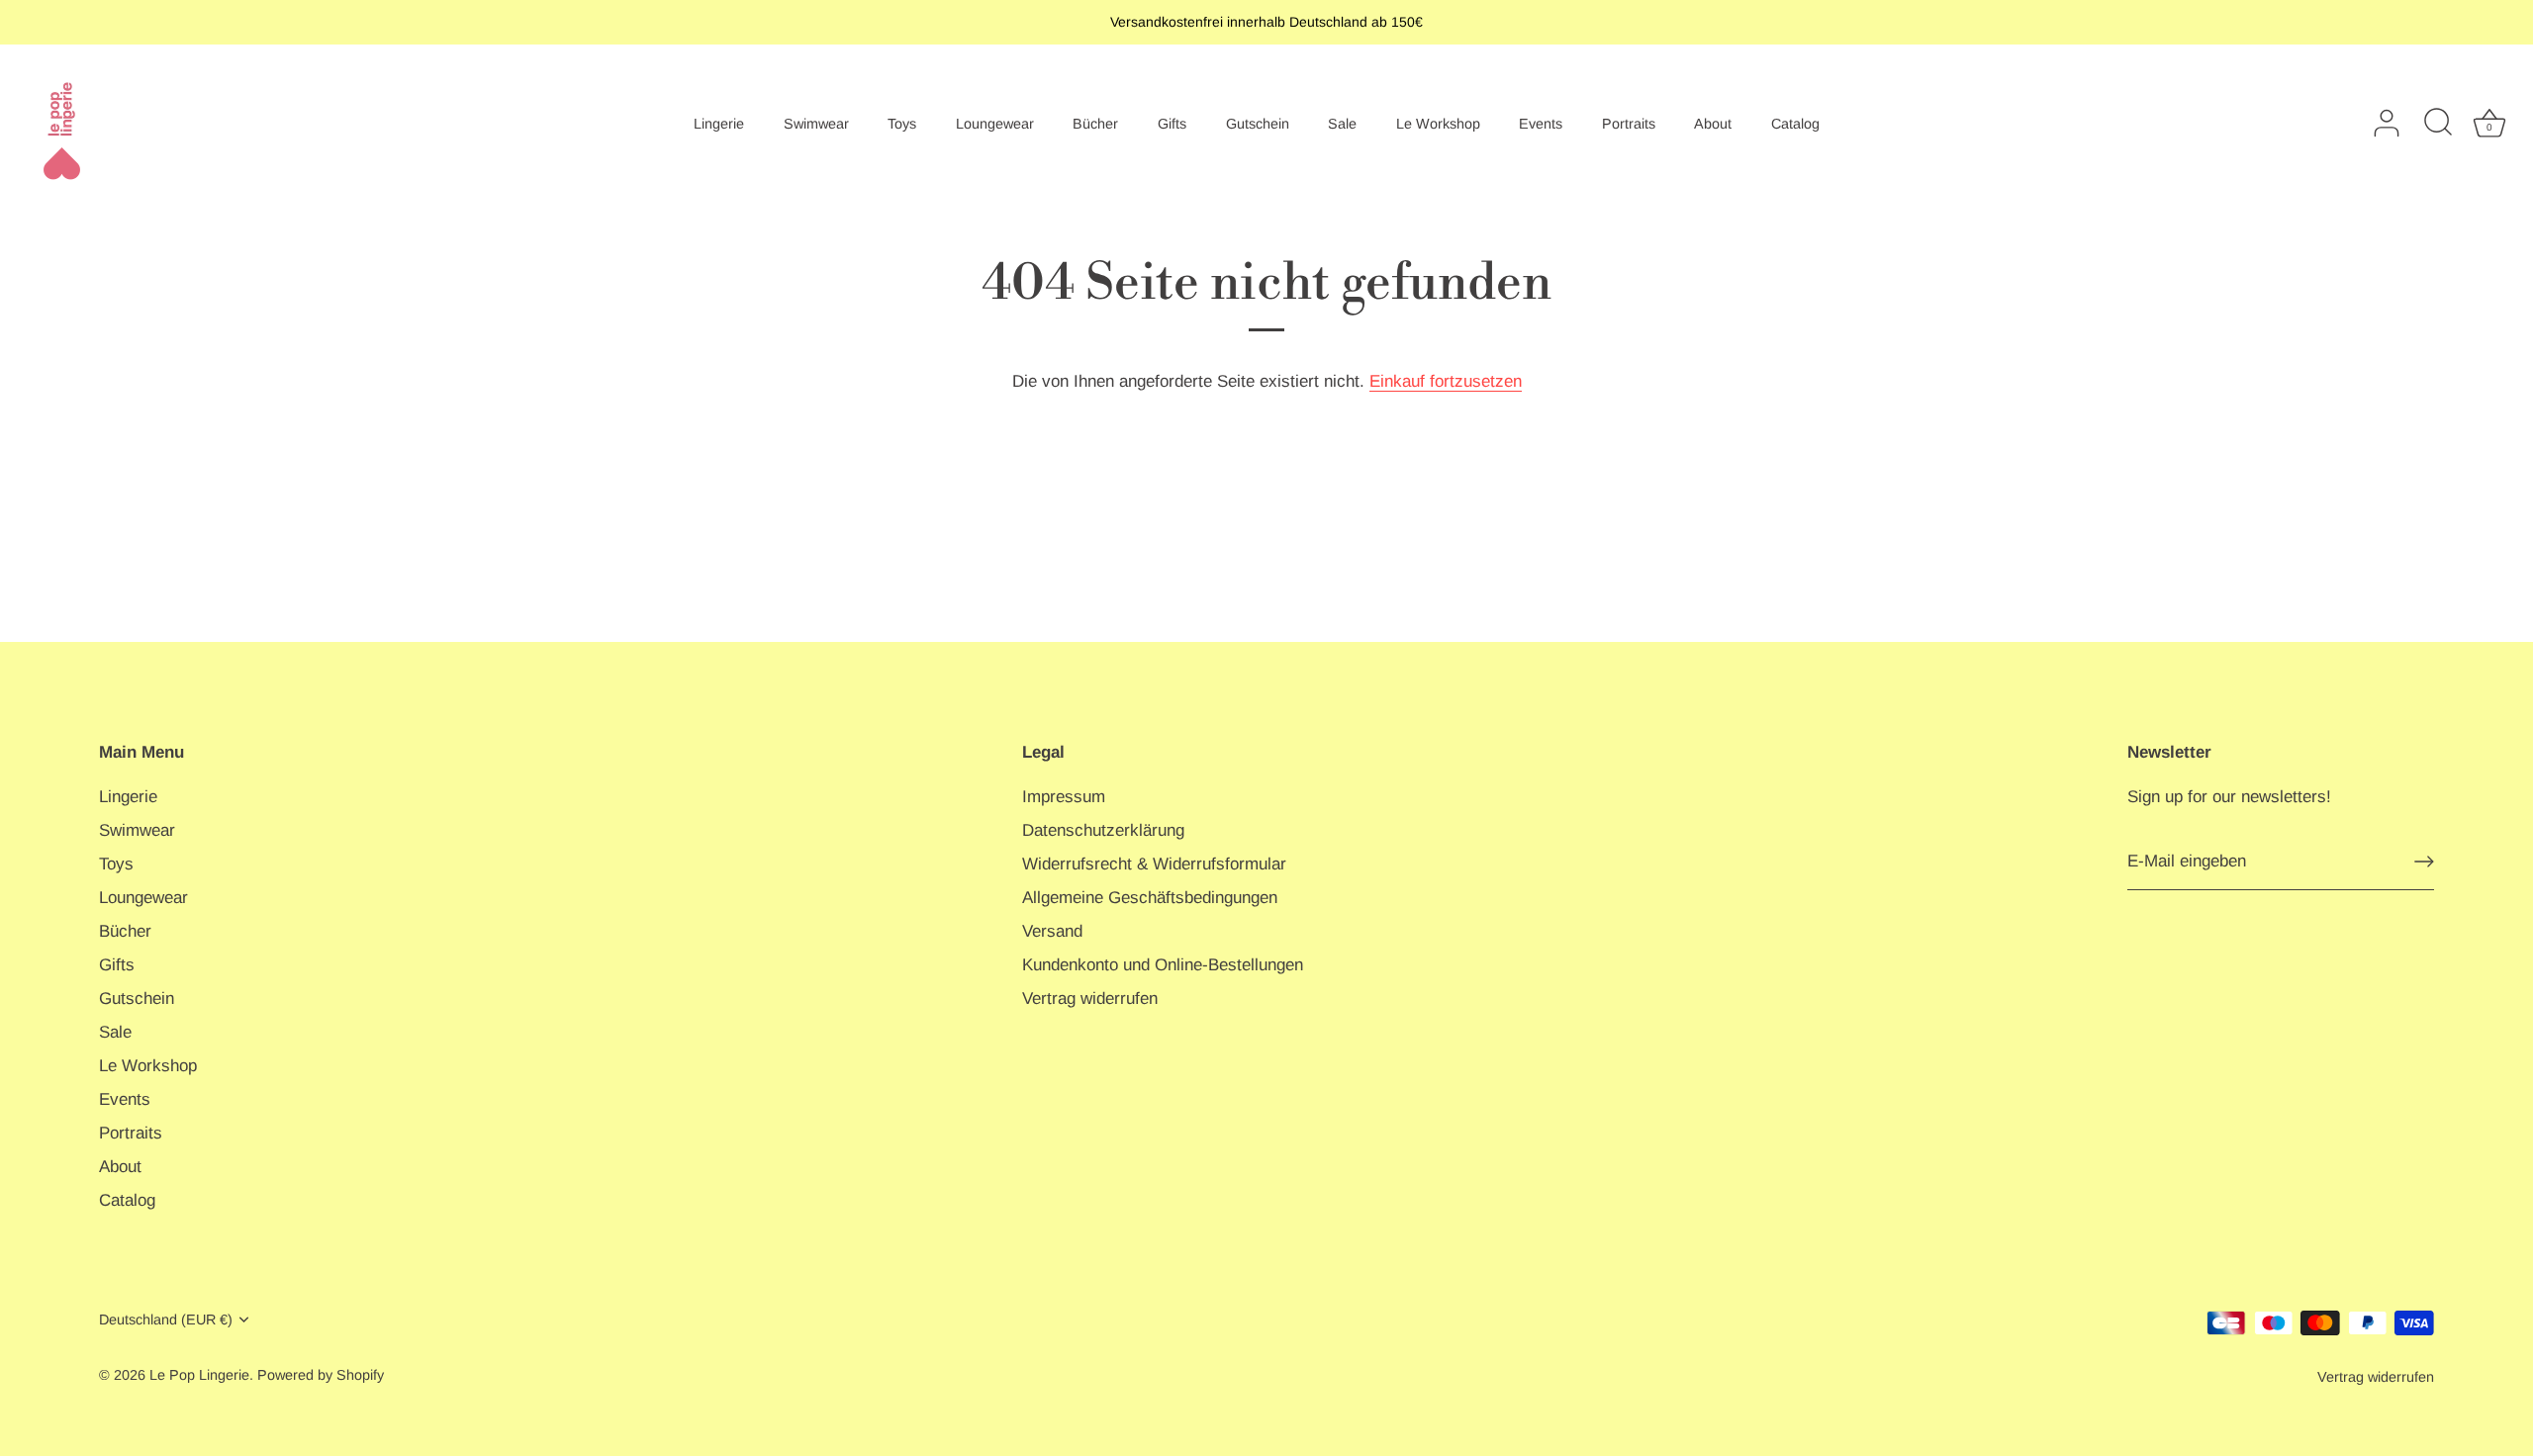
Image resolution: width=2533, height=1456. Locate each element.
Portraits (1629, 124)
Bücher (1095, 124)
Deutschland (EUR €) (166, 1319)
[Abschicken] (2424, 862)
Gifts (1172, 124)
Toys (902, 124)
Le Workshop (1438, 124)
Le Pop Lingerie (199, 1375)
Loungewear (995, 124)
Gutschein (1258, 124)
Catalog (1795, 124)
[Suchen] (2438, 124)
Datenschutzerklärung (1103, 830)
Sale (1342, 124)
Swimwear (816, 124)
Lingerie (719, 124)
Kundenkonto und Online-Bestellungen (1163, 965)
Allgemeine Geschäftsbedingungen (1150, 898)
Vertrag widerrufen (1090, 999)
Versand (1052, 931)
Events (1541, 124)
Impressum (1064, 797)
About (1713, 124)
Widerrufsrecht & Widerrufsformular (1154, 864)
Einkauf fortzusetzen (1446, 381)
